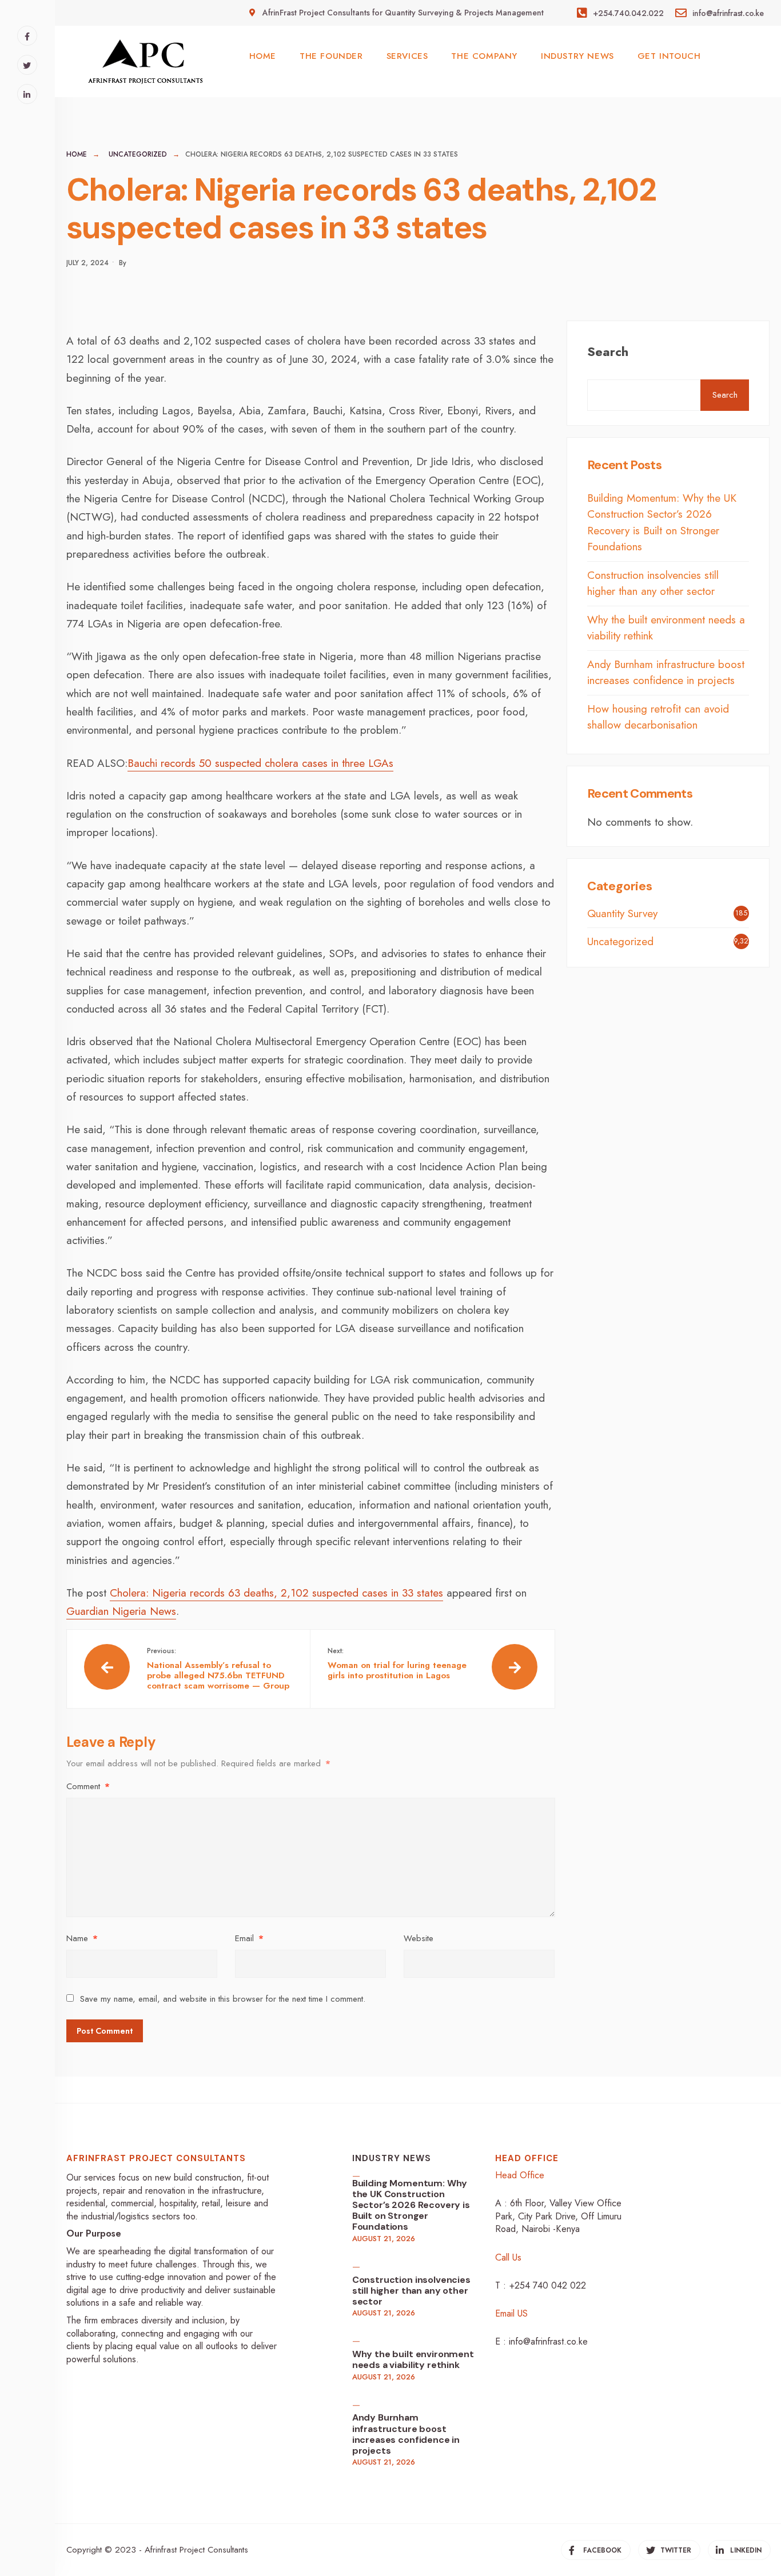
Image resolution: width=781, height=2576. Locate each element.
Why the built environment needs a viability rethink (413, 2359)
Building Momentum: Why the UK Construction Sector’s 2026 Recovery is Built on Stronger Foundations (662, 523)
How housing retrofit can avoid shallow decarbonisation (658, 717)
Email (249, 1938)
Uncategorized (138, 154)
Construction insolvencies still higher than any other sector (653, 583)
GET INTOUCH (669, 56)
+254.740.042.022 (627, 13)
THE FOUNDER (331, 56)
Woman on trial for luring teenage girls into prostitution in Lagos (397, 1663)
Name (82, 1938)
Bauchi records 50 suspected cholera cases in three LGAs (260, 763)
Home (77, 154)
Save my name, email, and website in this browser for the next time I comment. (223, 1999)
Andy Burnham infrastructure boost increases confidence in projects (666, 673)
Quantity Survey (622, 913)
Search (608, 351)
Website (419, 1938)
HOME (263, 56)
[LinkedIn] (27, 94)
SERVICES (407, 56)
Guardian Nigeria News (121, 1611)
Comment (88, 1786)
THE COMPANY (484, 56)
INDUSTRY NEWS (577, 56)
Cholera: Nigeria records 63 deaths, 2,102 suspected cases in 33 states (276, 1593)
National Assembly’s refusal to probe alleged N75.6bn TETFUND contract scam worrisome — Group (218, 1669)
